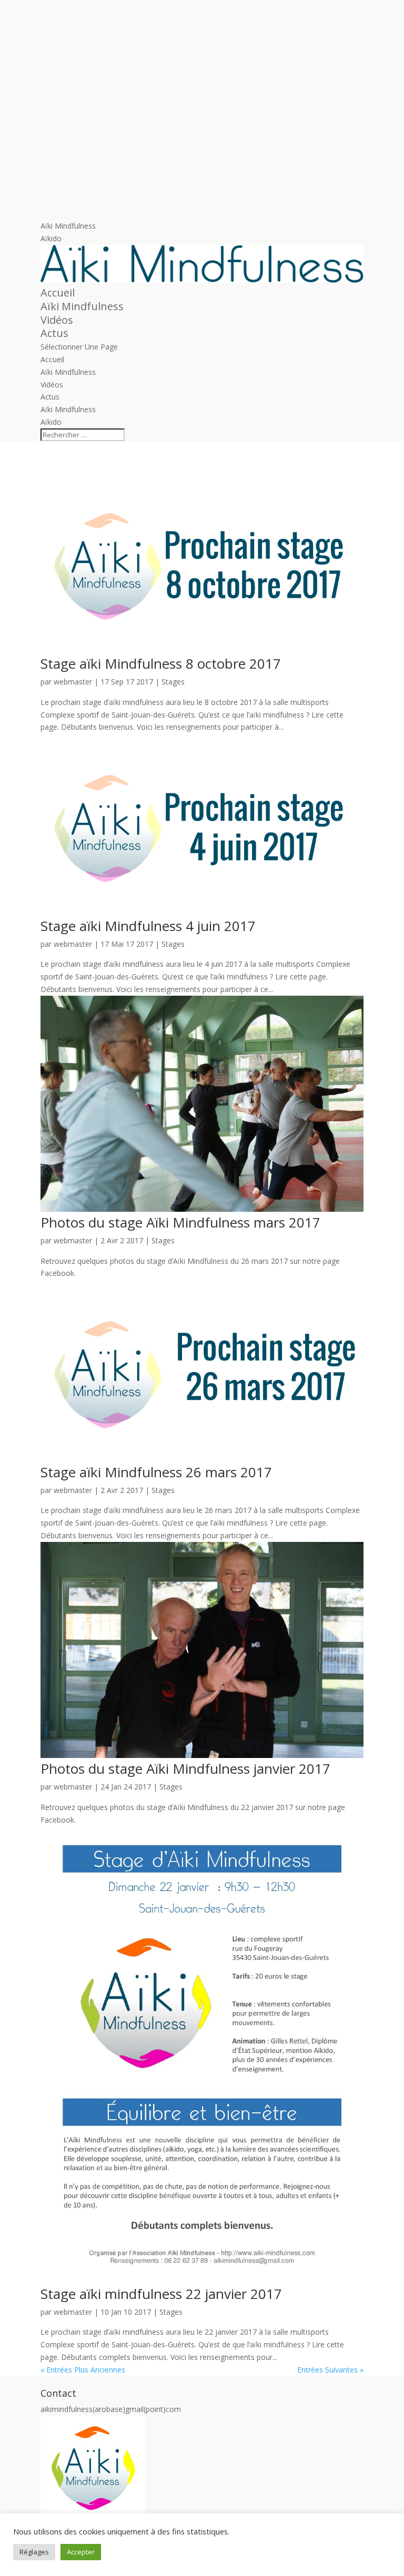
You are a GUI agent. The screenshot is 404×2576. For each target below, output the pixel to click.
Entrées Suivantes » (330, 2370)
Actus (54, 333)
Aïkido (51, 238)
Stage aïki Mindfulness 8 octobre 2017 (161, 663)
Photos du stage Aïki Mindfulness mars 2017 (180, 1222)
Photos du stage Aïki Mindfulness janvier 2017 (185, 1769)
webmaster (73, 682)
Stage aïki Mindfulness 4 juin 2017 (148, 926)
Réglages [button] (34, 2552)
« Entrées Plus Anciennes (83, 2370)
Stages (173, 682)
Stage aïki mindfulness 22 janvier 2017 (161, 2294)
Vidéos (57, 320)
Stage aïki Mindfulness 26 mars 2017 (156, 1472)
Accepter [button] (81, 2552)
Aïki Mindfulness (68, 226)
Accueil (58, 293)
